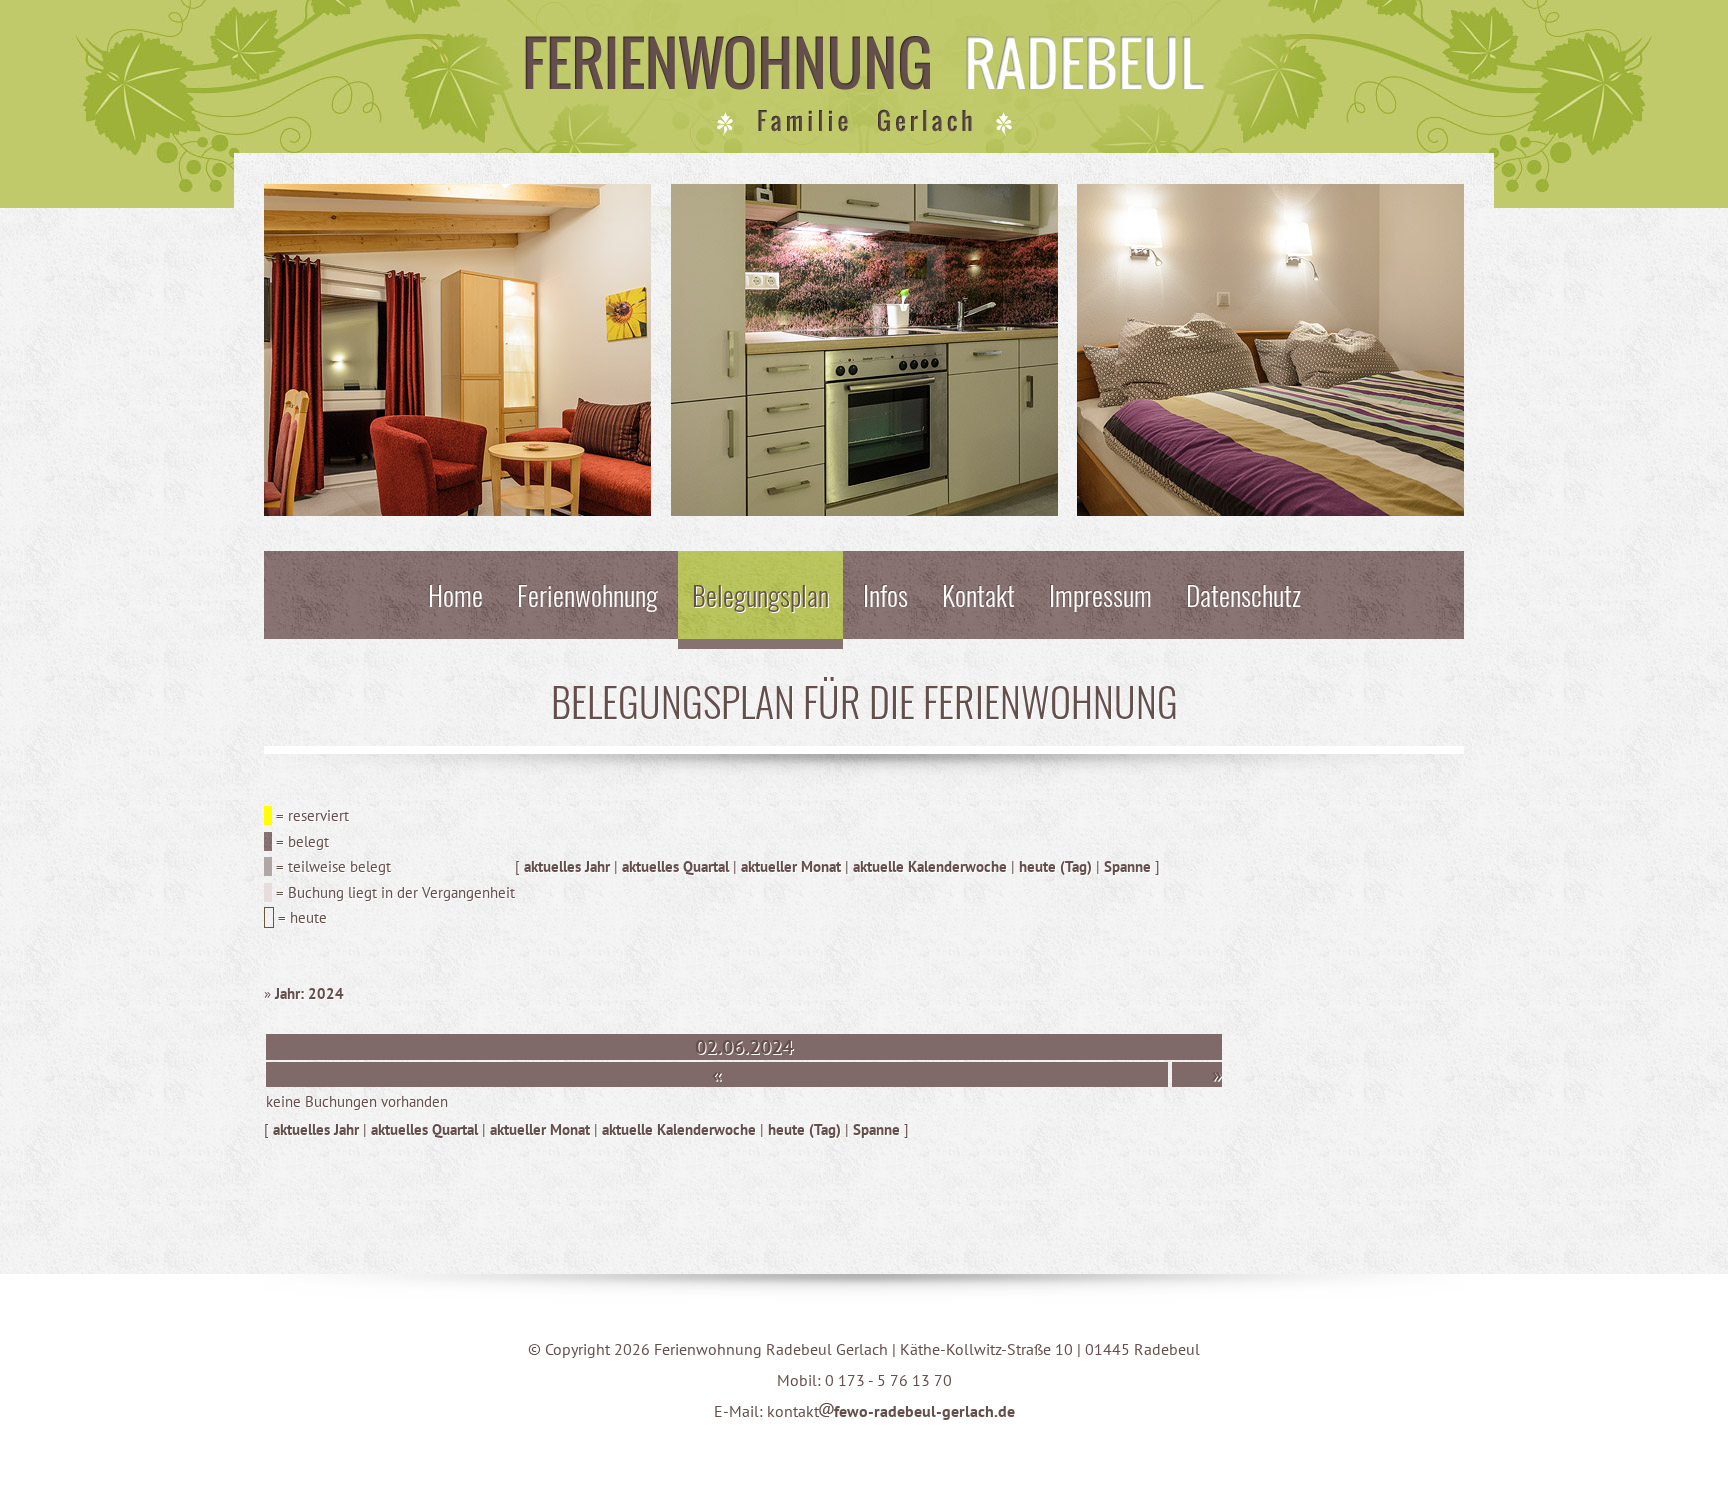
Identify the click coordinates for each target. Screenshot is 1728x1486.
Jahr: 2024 (309, 993)
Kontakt (978, 594)
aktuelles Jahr (567, 866)
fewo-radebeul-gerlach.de (924, 1411)
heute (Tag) (1055, 866)
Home (455, 594)
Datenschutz (1243, 594)
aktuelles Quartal (675, 866)
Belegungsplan (760, 594)
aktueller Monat (791, 866)
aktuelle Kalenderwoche (930, 866)
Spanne (1127, 866)
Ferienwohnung (587, 594)
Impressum (1100, 594)
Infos (885, 594)
